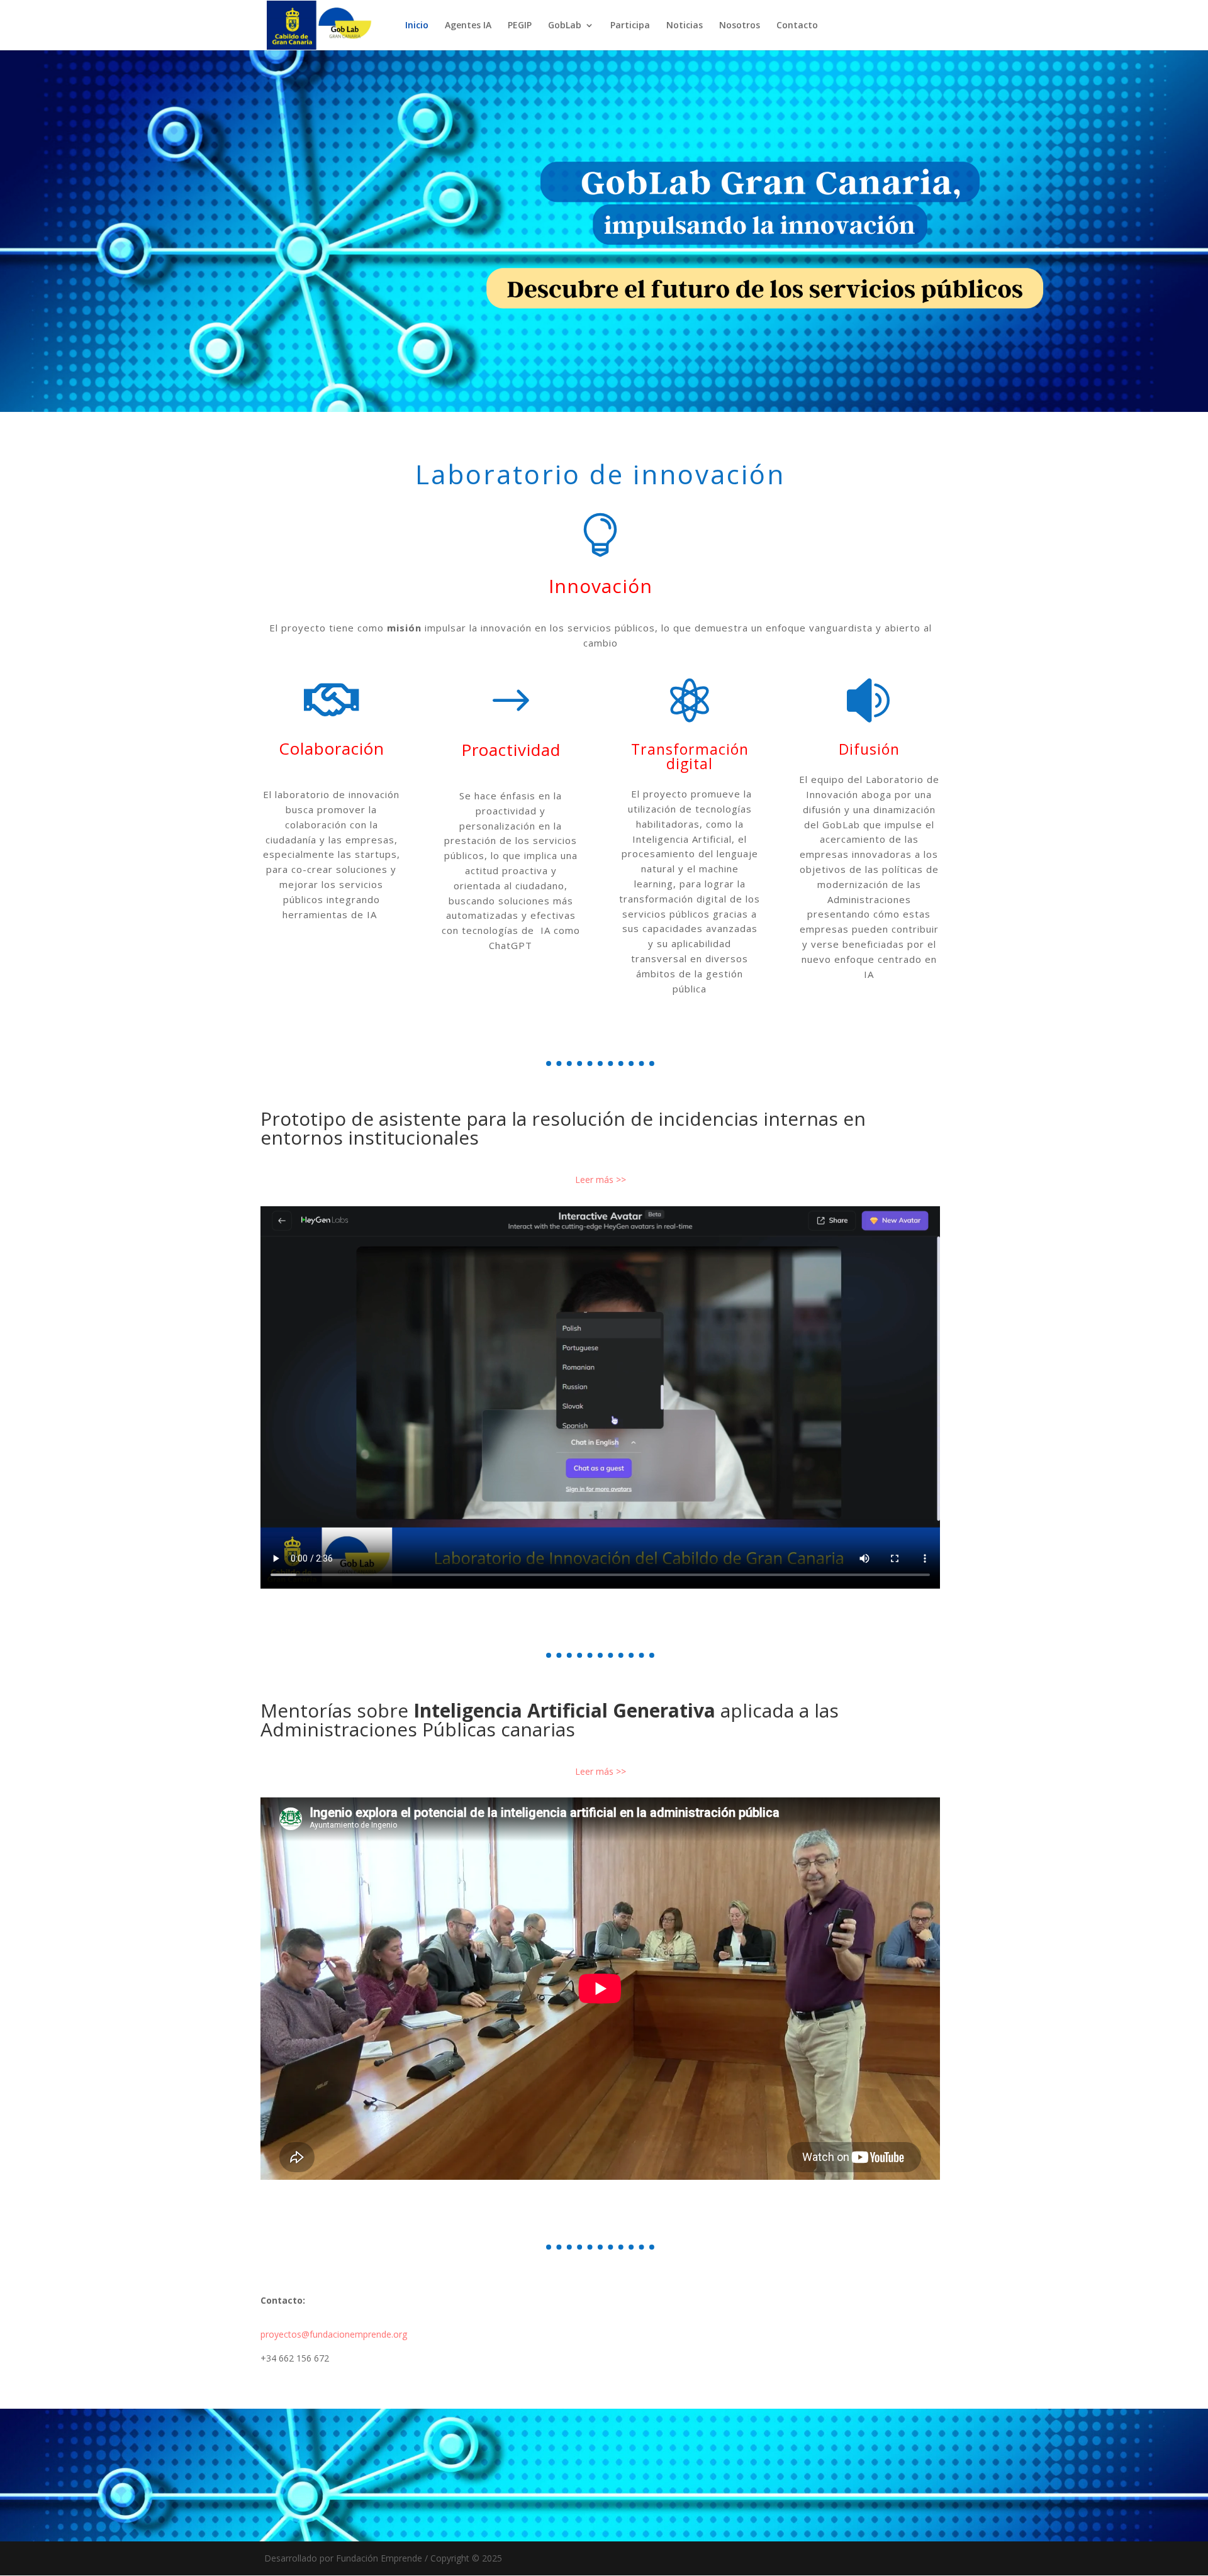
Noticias (685, 26)
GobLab (565, 26)
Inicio (417, 26)
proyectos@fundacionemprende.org (334, 2334)
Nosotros (740, 26)
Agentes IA (468, 26)
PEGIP (520, 26)
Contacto (797, 26)
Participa (630, 26)
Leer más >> (601, 1180)
